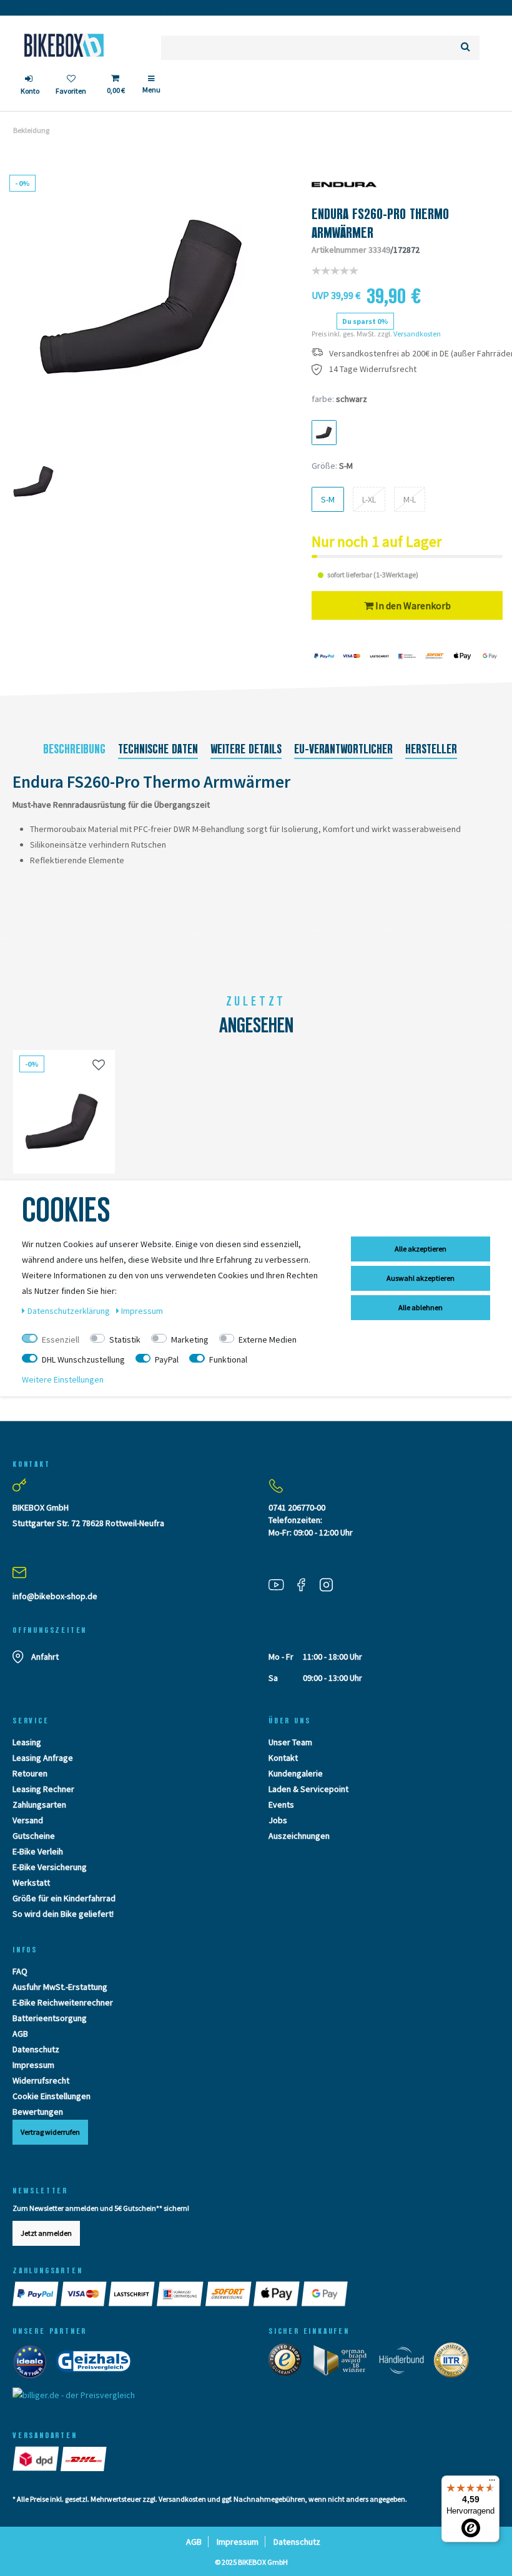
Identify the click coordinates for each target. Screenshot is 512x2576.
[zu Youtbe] (281, 1584)
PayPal (167, 1359)
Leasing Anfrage (43, 1758)
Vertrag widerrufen (50, 2132)
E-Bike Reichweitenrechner (63, 2002)
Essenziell (61, 1339)
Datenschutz (36, 2049)
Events (281, 1805)
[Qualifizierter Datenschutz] (455, 2363)
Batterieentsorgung (50, 2018)
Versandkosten (417, 334)
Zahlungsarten (39, 1805)
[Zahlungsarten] (37, 2294)
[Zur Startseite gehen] (64, 45)
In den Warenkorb (412, 605)
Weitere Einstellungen (63, 1379)
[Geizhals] (97, 2364)
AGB (20, 2034)
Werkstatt (31, 1883)
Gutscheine (34, 1836)
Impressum (33, 2065)
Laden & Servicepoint (308, 1789)
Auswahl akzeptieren (421, 1278)
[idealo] (33, 2364)
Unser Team (290, 1742)
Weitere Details (246, 749)
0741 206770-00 (297, 1507)
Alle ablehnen (421, 1307)
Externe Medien (268, 1339)
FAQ (20, 1971)
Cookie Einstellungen (52, 2096)
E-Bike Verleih (38, 1851)
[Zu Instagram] (331, 1584)
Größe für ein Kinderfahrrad (64, 1898)
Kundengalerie (296, 1773)
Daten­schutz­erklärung (70, 1311)
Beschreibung (74, 749)
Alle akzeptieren (421, 1249)
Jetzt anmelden (46, 2233)
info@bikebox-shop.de (55, 1596)
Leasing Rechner (43, 1789)
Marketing (190, 1339)
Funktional (228, 1359)
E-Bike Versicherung (50, 1867)
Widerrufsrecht (41, 2080)
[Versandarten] (37, 2459)
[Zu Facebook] (306, 1584)
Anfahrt (45, 1657)
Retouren (30, 1773)
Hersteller (431, 749)
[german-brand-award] (344, 2363)
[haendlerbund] (406, 2363)
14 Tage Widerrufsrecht (373, 369)
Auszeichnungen (299, 1836)
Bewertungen (38, 2112)
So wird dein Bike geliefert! (63, 1914)
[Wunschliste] (99, 1065)
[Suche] (465, 48)
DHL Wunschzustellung (83, 1359)
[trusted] (289, 2363)
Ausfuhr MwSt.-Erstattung (60, 1987)
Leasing (27, 1742)
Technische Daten (158, 749)
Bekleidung (31, 130)
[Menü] (492, 2483)
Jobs (278, 1820)
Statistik (125, 1339)
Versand (28, 1820)
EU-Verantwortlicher (343, 749)
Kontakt (283, 1758)
